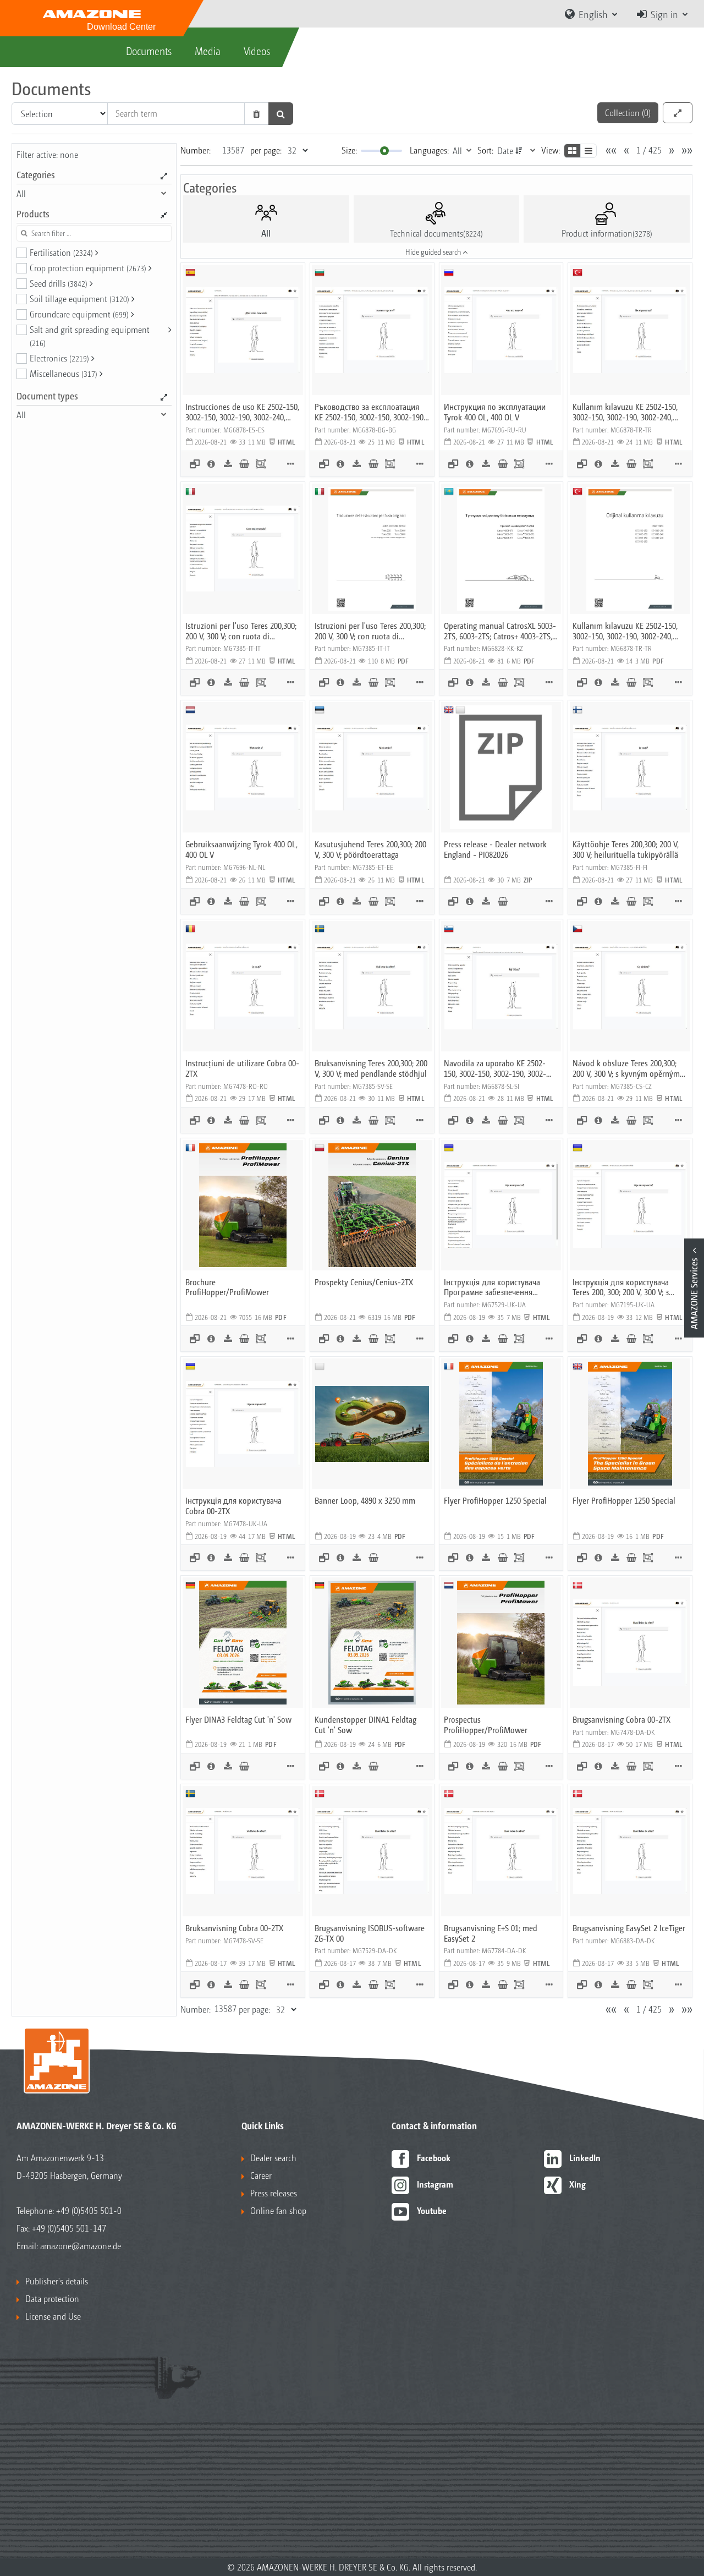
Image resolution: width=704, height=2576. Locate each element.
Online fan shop (278, 2210)
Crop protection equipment (88, 268)
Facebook (434, 2158)
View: (551, 150)
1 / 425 (649, 150)
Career (261, 2175)
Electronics (59, 358)
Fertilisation (61, 252)
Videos (257, 51)
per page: (266, 150)
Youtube (432, 2210)
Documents (149, 51)
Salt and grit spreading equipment (90, 336)
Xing (577, 2184)
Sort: (485, 150)
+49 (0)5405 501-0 (89, 2210)
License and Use (53, 2316)
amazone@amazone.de (81, 2246)
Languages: (429, 150)
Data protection (52, 2298)
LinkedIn (585, 2158)
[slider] (384, 151)
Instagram (435, 2184)
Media (208, 51)
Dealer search (273, 2158)
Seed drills (59, 283)
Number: (196, 150)
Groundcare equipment (79, 314)
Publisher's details (57, 2281)
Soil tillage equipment (79, 298)
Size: (349, 150)
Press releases (274, 2193)
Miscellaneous (64, 373)
